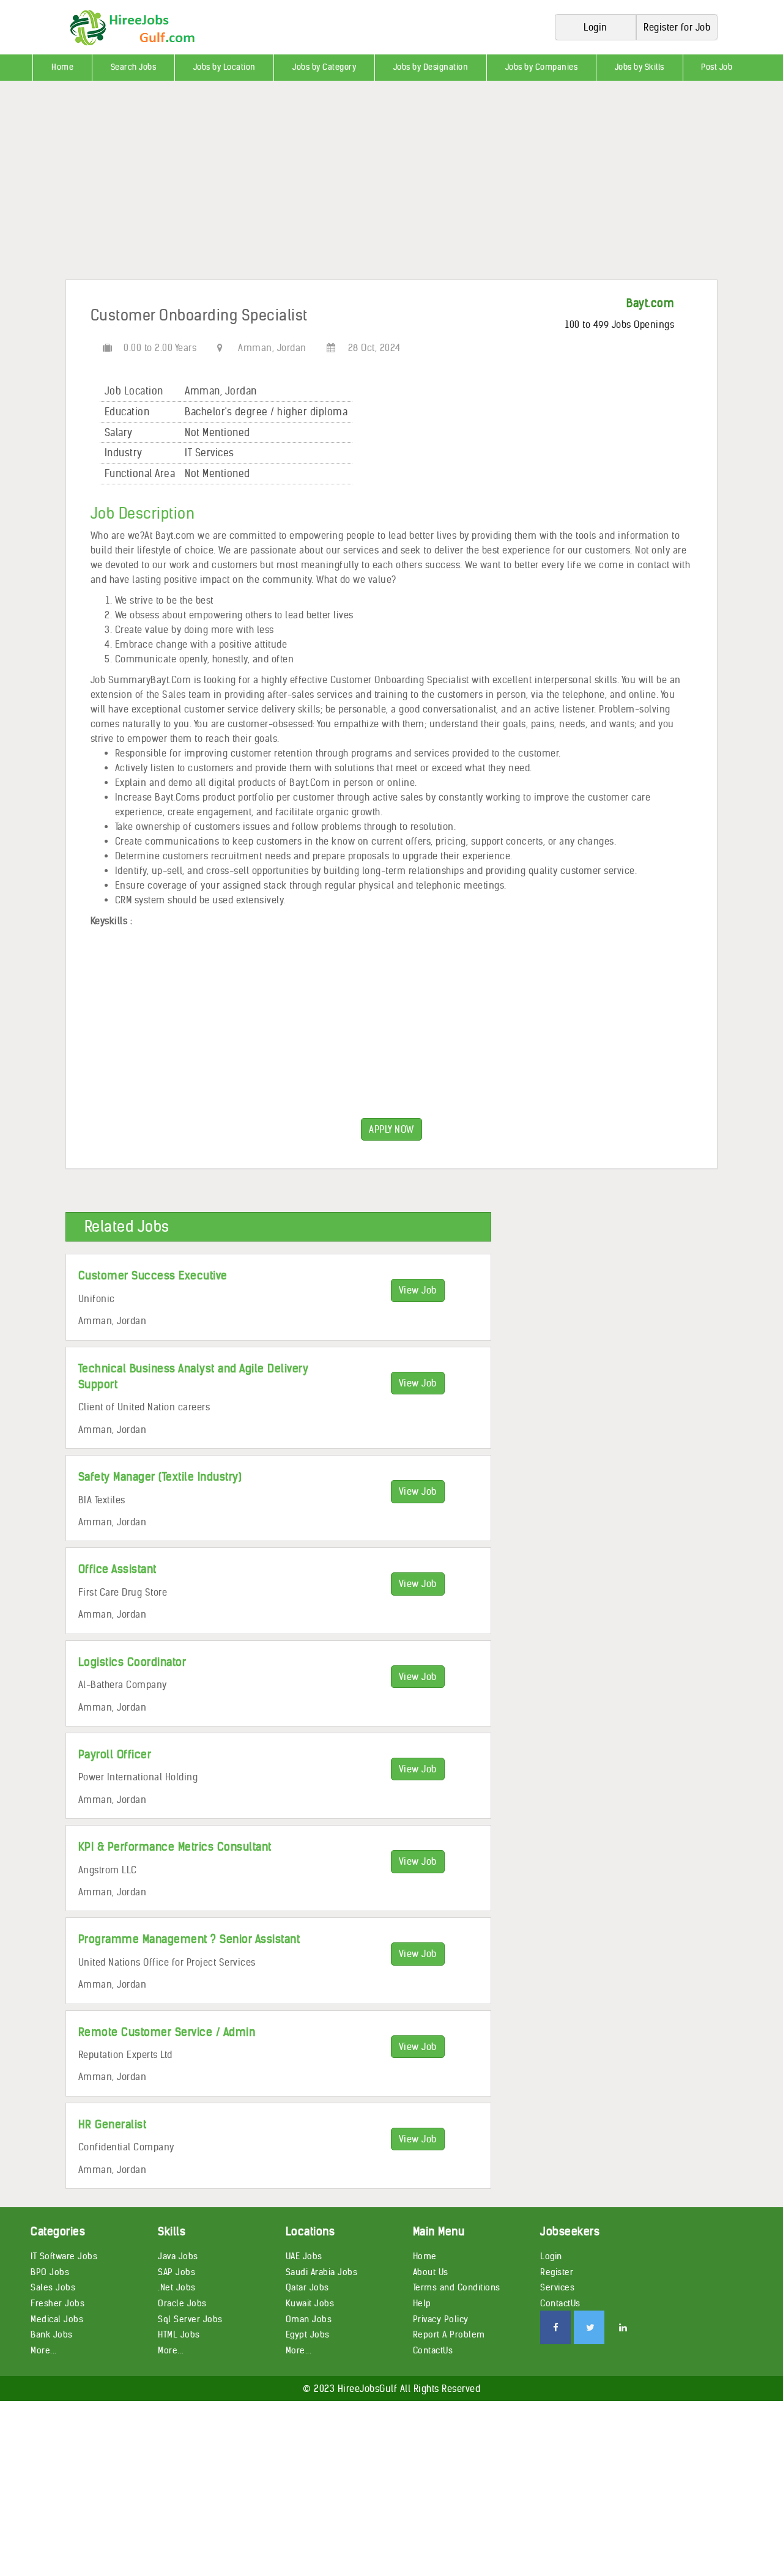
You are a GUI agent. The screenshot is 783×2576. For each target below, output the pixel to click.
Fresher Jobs (58, 2303)
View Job (418, 1290)
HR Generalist (113, 2124)
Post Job (717, 67)
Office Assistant (117, 1569)
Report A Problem (449, 2334)
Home (62, 67)
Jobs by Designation (431, 67)
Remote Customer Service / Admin (167, 2032)
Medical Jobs (57, 2319)
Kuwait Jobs (310, 2303)
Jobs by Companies (542, 67)
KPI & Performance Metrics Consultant (175, 1847)
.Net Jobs (177, 2287)
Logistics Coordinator (132, 1662)
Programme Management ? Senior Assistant (189, 1939)
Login (551, 2256)
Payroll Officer (115, 1754)
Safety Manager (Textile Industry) (160, 1477)
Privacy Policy (441, 2319)
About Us (431, 2272)
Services (557, 2287)
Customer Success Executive (153, 1275)
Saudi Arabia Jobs (322, 2272)
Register (557, 2272)
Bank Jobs (52, 2334)
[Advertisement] (367, 185)
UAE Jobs (304, 2256)
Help (422, 2303)
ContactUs (433, 2350)
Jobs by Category (324, 67)
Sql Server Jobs (190, 2319)
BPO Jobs (50, 2272)
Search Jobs (134, 67)
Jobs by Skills (640, 67)
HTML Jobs (179, 2334)
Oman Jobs (309, 2319)
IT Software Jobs (64, 2256)
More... (44, 2350)
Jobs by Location (225, 67)
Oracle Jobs (182, 2303)
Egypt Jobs (308, 2334)
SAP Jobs (176, 2272)
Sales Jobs (53, 2287)
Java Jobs (178, 2256)
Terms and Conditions (457, 2287)
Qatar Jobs (307, 2287)
